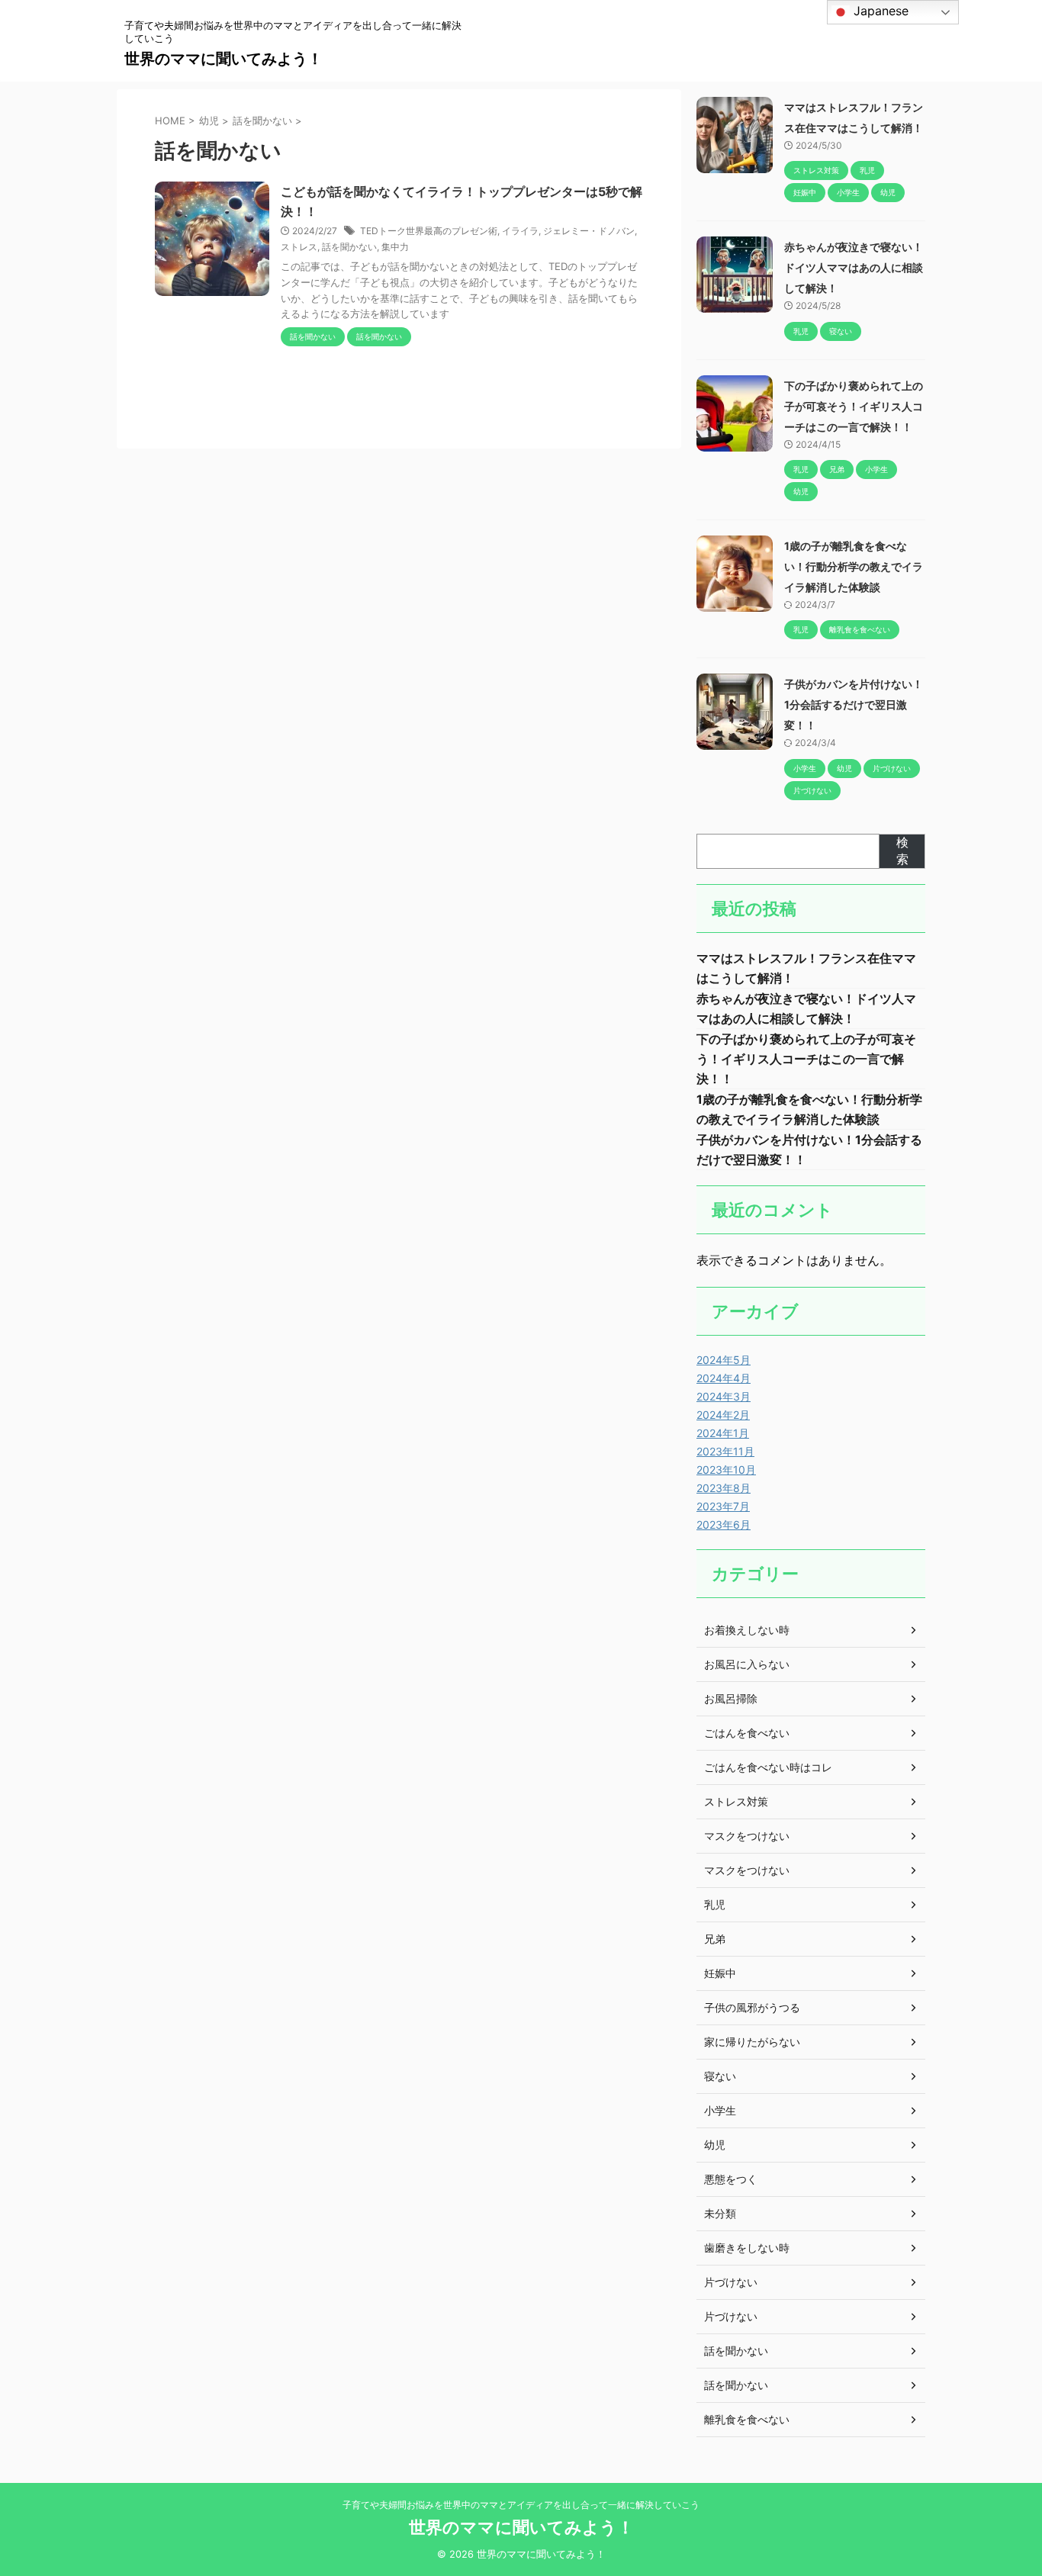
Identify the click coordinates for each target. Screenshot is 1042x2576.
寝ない (720, 2076)
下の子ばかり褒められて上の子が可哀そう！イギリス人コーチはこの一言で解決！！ (854, 406)
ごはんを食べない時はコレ (768, 1767)
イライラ (520, 231)
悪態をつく (731, 2179)
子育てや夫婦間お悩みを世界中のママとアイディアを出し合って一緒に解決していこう (521, 2505)
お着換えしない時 (747, 1630)
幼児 (715, 2145)
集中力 (395, 247)
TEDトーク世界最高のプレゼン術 (429, 231)
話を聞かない (349, 247)
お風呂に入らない (747, 1664)
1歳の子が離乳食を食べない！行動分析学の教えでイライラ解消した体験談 (854, 566)
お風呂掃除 (731, 1698)
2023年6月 (724, 1524)
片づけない (731, 2282)
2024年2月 (723, 1415)
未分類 (720, 2213)
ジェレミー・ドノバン (589, 231)
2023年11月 (725, 1451)
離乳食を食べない (747, 2419)
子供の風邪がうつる (752, 2007)
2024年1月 (723, 1433)
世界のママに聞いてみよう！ (224, 59)
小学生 (720, 2110)
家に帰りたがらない (752, 2042)
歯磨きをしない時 (747, 2248)
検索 (902, 851)
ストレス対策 (736, 1801)
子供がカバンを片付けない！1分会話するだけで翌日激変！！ (854, 704)
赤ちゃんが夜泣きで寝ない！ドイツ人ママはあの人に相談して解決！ (854, 267)
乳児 (715, 1904)
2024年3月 (724, 1396)
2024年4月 (724, 1378)
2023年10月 (726, 1470)
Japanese (879, 11)
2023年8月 (724, 1488)
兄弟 (715, 1939)
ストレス (299, 247)
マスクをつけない (747, 1836)
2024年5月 (724, 1360)
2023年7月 (723, 1506)
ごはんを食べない (747, 1733)
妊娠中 (720, 1973)
